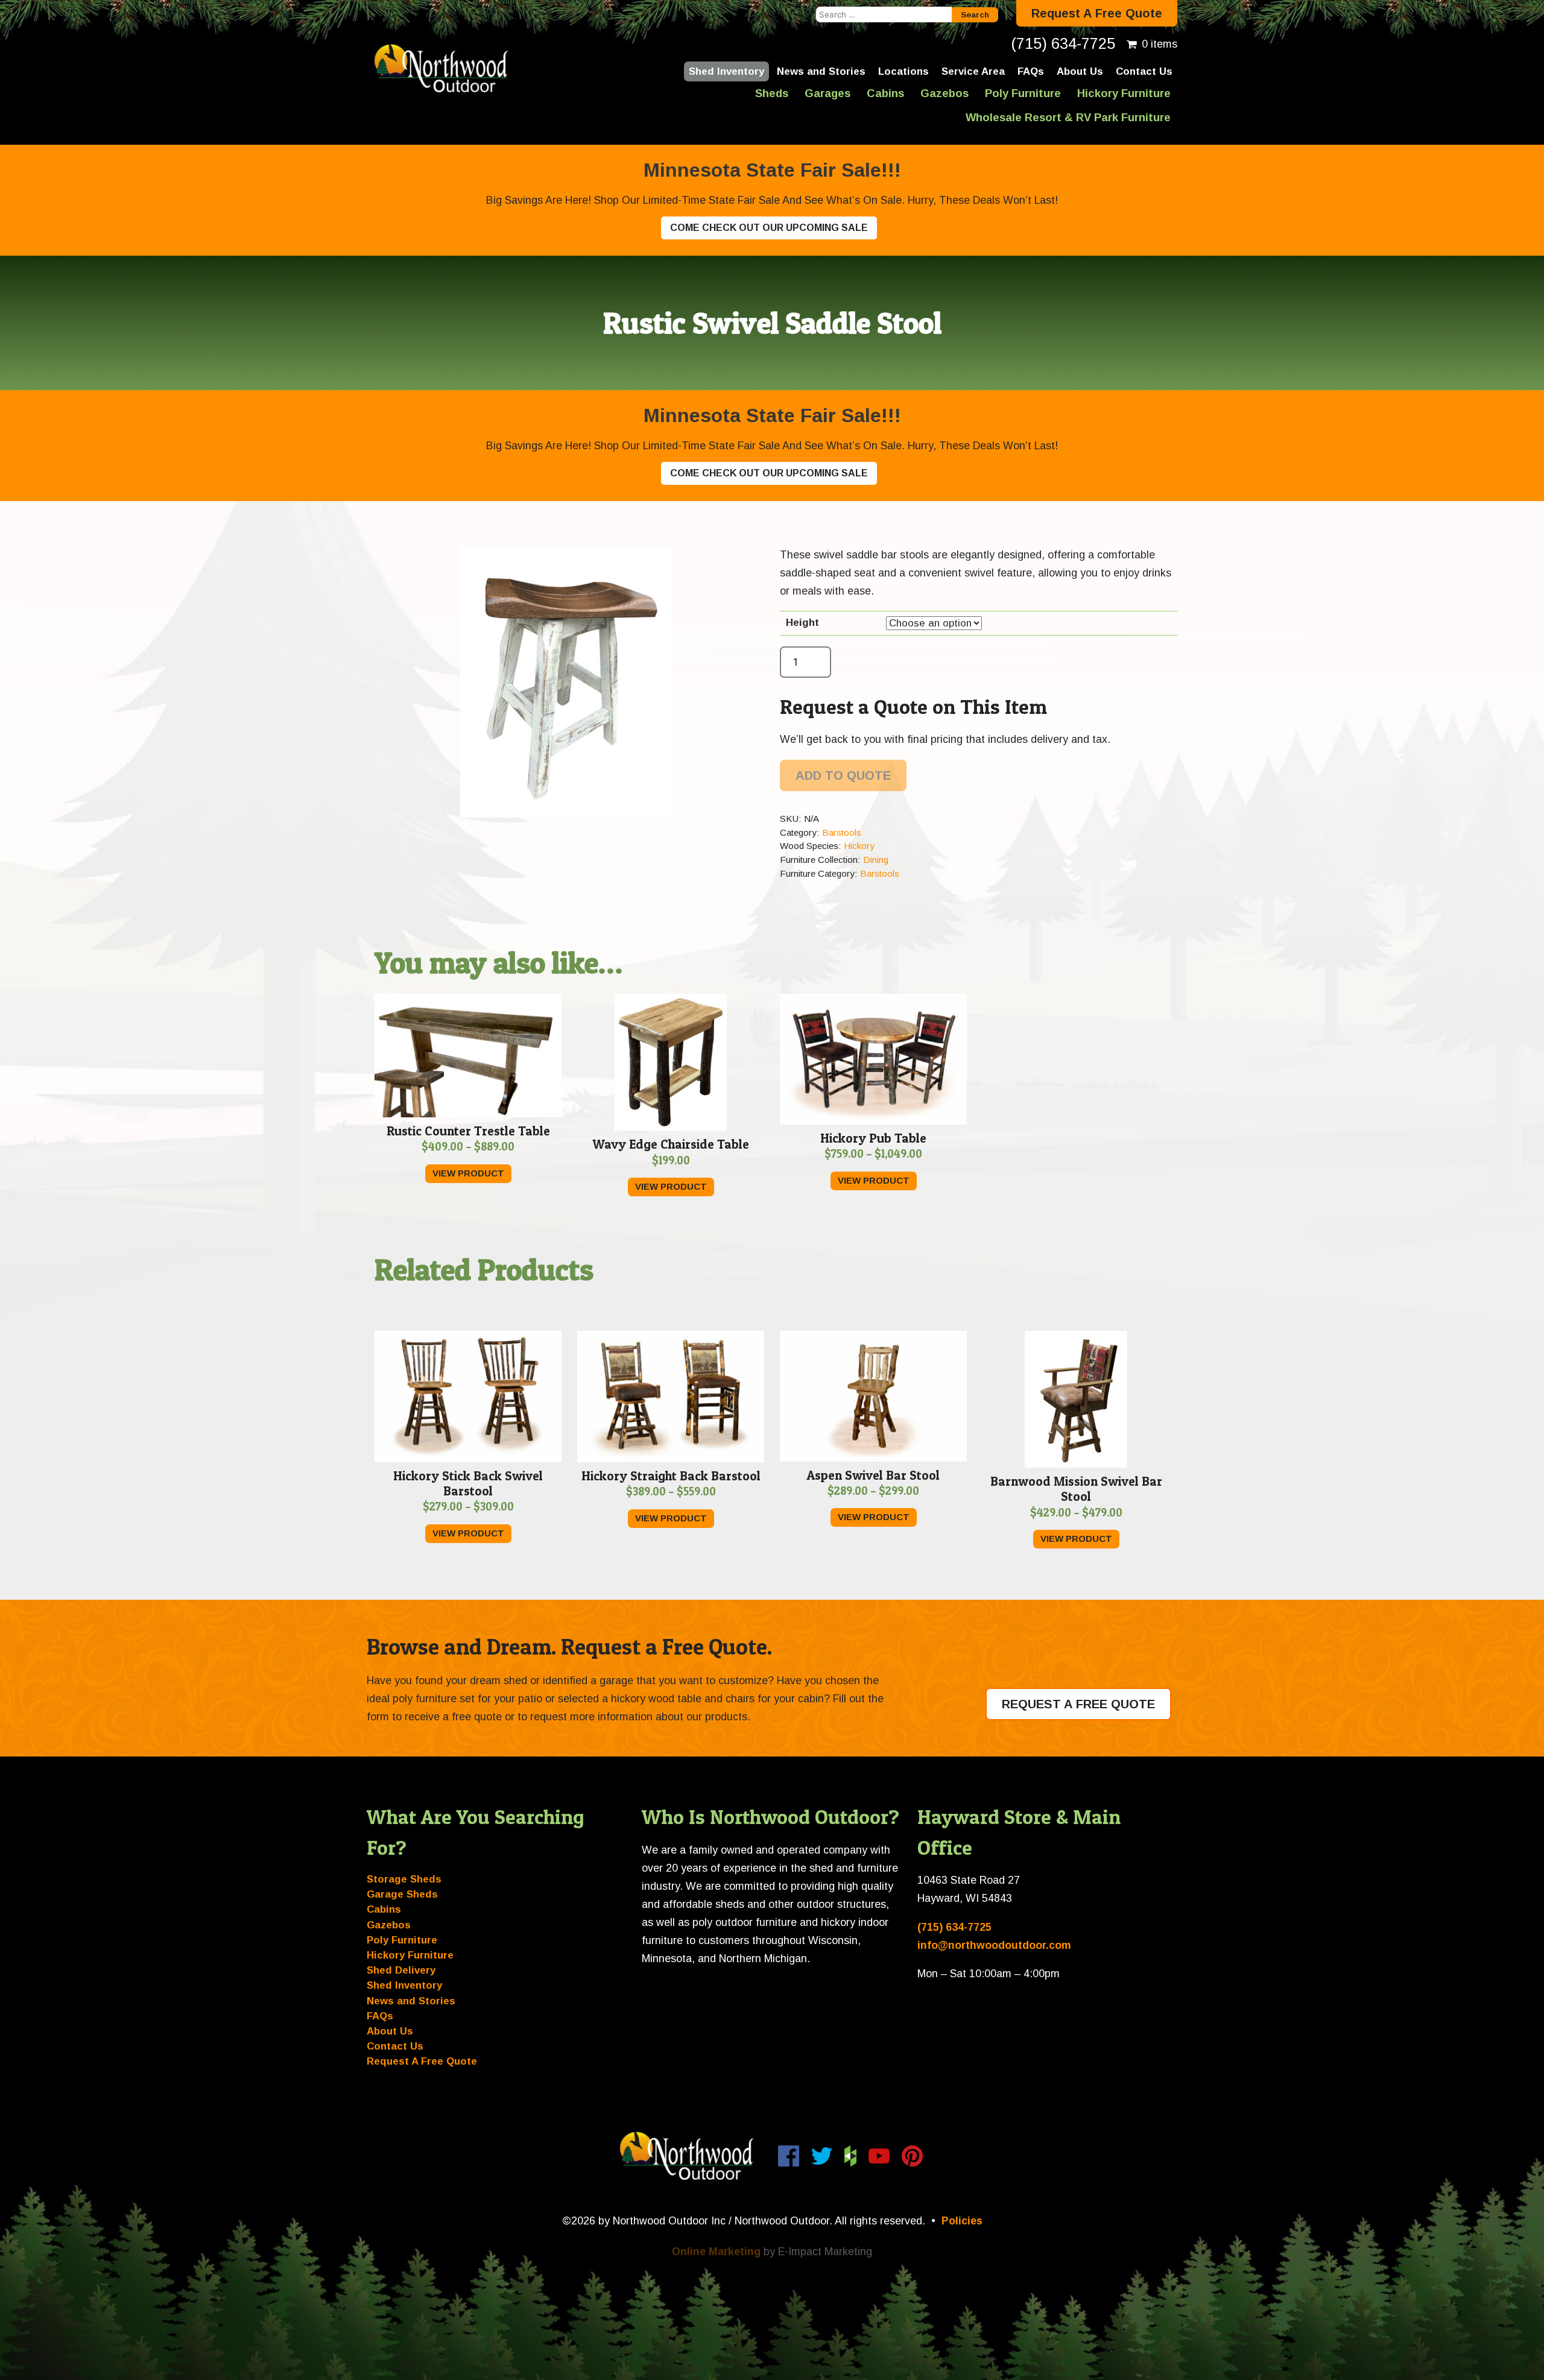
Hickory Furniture (1124, 93)
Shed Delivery (401, 1970)
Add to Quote (843, 775)
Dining (876, 860)
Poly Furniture (1023, 93)
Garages (827, 93)
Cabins (885, 93)
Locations (903, 71)
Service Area (973, 71)
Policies (962, 2221)
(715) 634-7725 (1063, 43)
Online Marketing (716, 2252)
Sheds (772, 93)
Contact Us (1144, 71)
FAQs (1031, 71)
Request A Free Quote (1097, 13)
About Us (1080, 71)
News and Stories (821, 71)
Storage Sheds (404, 1879)
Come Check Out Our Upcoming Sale (769, 228)
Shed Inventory (726, 71)
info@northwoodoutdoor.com (994, 1945)
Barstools (842, 832)
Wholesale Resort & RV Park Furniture (1068, 117)
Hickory (859, 846)
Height (802, 623)
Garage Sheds (402, 1894)
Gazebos (944, 93)
